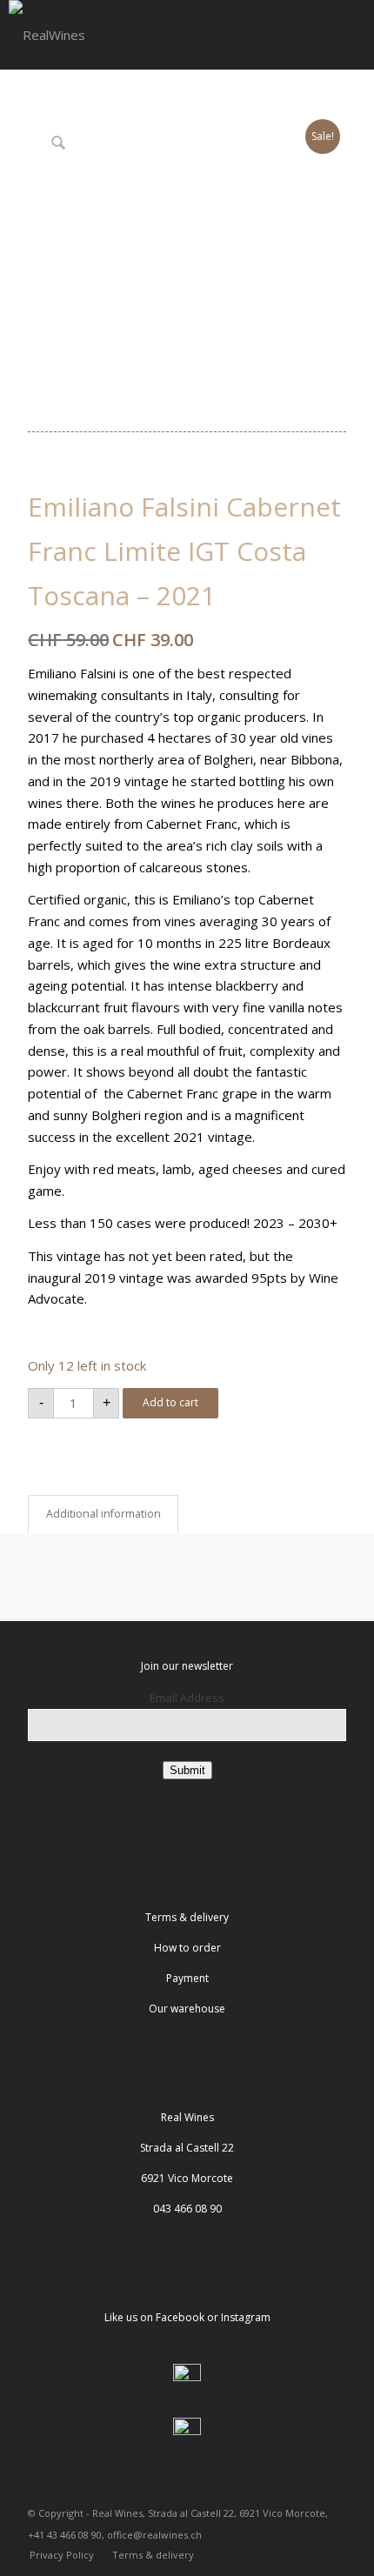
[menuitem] (62, 2555)
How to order (187, 1948)
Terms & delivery (187, 1917)
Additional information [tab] (104, 1514)
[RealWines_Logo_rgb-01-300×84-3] (47, 35)
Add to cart (170, 1402)
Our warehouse (187, 2009)
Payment (187, 1978)
